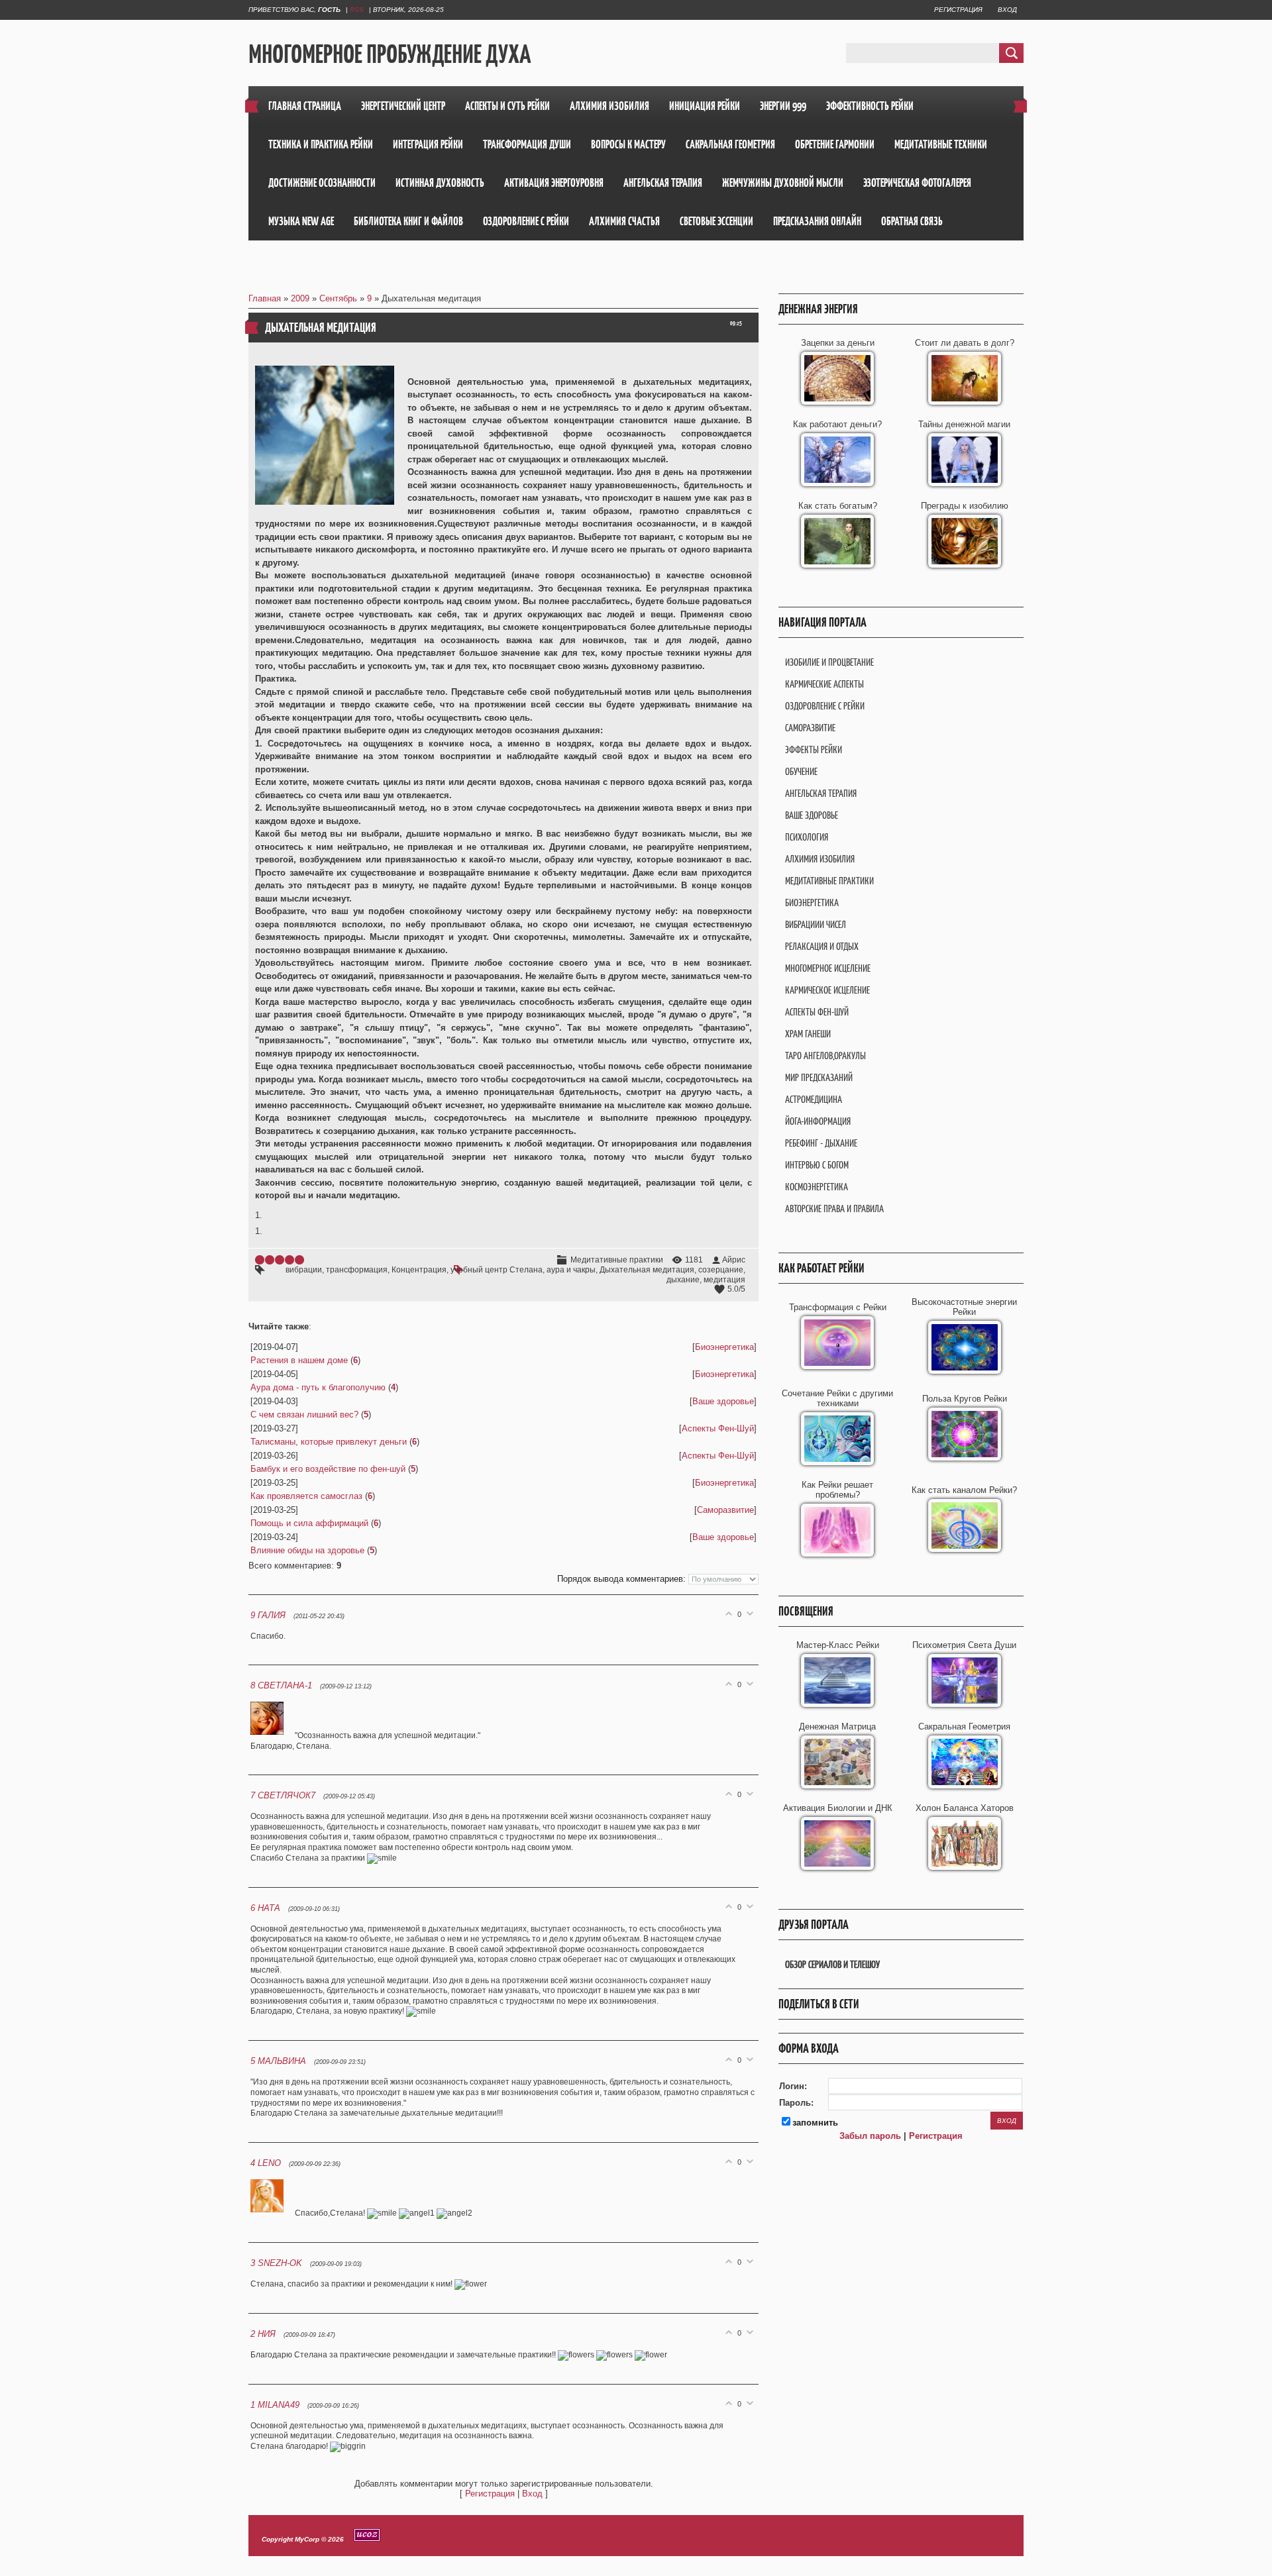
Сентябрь (338, 298)
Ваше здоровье (723, 1401)
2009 (300, 298)
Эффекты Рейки (814, 749)
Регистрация (958, 10)
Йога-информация (818, 1121)
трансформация (357, 1270)
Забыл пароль (870, 2136)
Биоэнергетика (724, 1347)
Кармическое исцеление (827, 990)
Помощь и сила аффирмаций (309, 1523)
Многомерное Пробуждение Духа (390, 54)
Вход (1007, 10)
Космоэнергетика (817, 1187)
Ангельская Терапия (821, 793)
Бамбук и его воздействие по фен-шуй (328, 1469)
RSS (357, 10)
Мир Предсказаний (819, 1077)
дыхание (683, 1280)
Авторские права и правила (834, 1209)
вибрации (304, 1270)
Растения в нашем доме (299, 1360)
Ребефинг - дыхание (821, 1143)
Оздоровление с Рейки (825, 706)
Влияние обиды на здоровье (307, 1550)
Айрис (734, 1260)
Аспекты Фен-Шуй (718, 1428)
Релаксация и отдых (822, 946)
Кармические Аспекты (824, 684)
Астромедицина (814, 1099)
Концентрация (419, 1270)
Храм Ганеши (808, 1034)
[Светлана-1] (273, 1735)
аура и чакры (571, 1270)
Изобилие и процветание (829, 662)
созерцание (721, 1270)
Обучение (801, 771)
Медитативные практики (617, 1260)
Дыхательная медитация (647, 1270)
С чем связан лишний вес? (304, 1415)
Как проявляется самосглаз (306, 1496)
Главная (265, 298)
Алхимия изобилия (820, 859)
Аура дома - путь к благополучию (318, 1387)
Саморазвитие (725, 1510)
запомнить (815, 2123)
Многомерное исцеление (828, 968)
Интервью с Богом (817, 1165)
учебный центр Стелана (497, 1270)
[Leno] (273, 2213)
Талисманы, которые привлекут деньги (329, 1442)
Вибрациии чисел (816, 924)
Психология (807, 837)
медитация (724, 1280)
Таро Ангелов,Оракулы (825, 1056)
